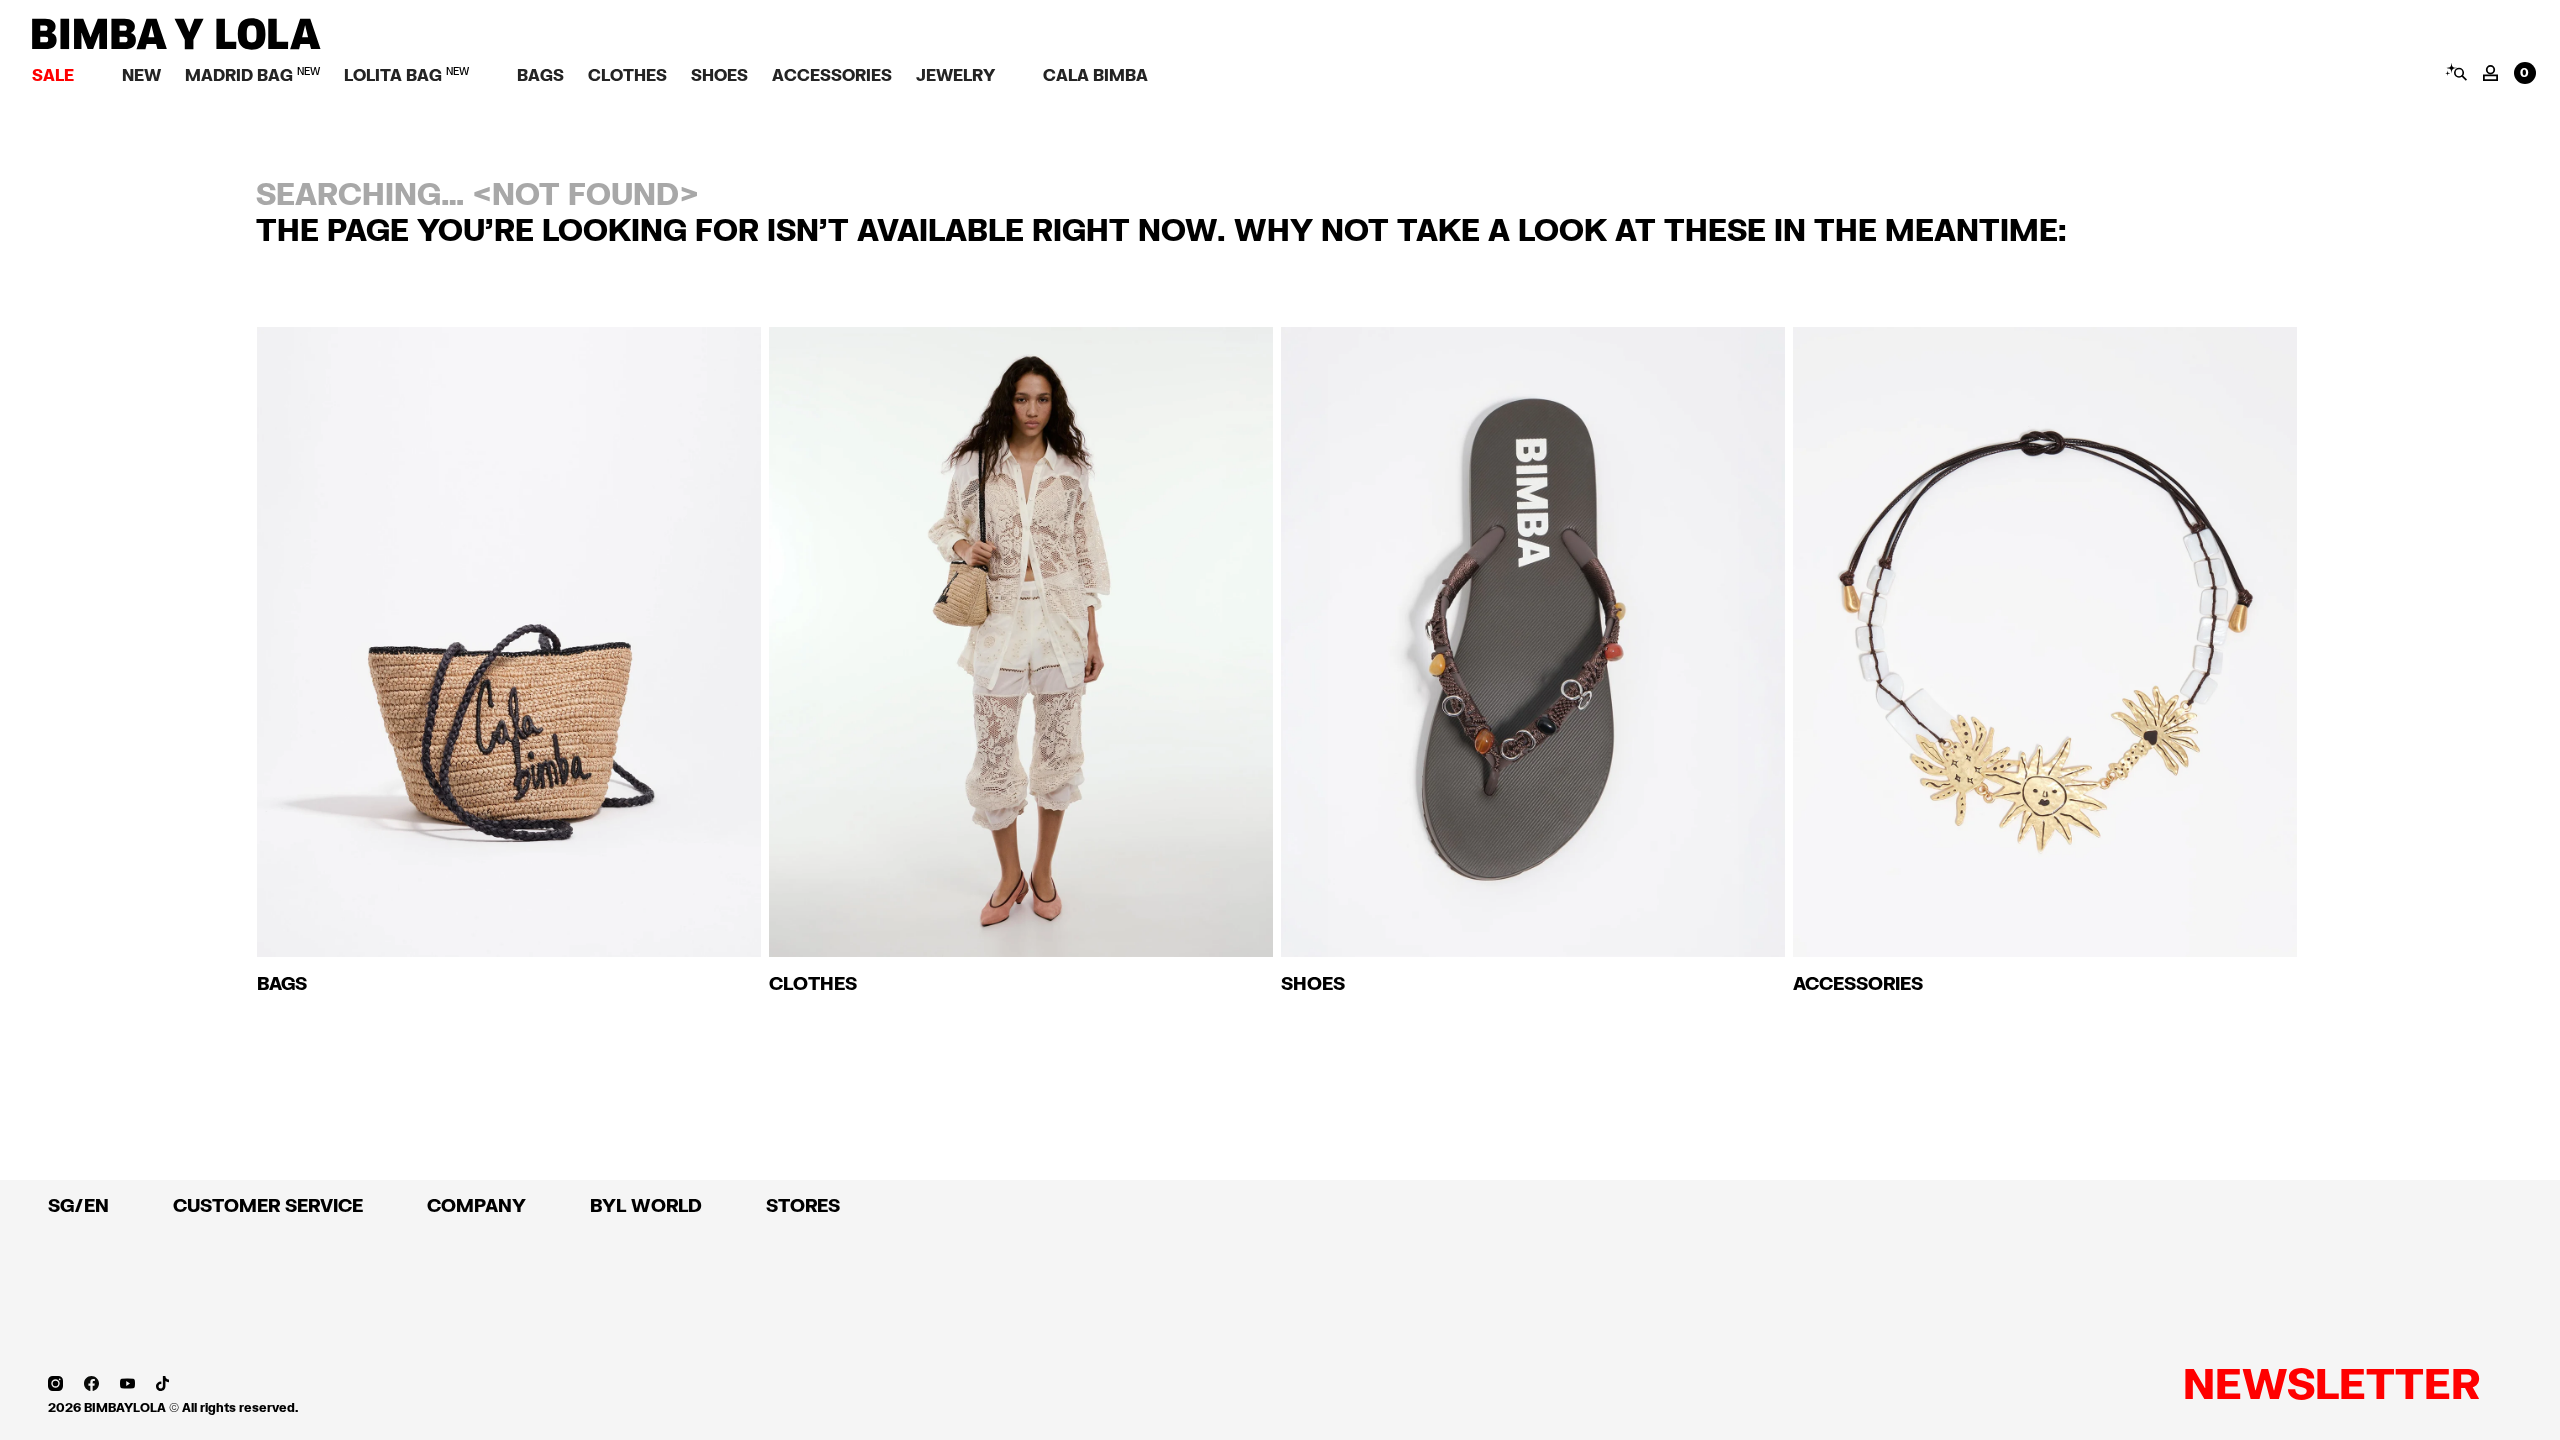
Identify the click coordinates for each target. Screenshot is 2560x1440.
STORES (803, 1205)
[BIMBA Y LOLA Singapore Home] (176, 44)
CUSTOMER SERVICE (268, 1205)
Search (2455, 72)
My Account (2490, 73)
